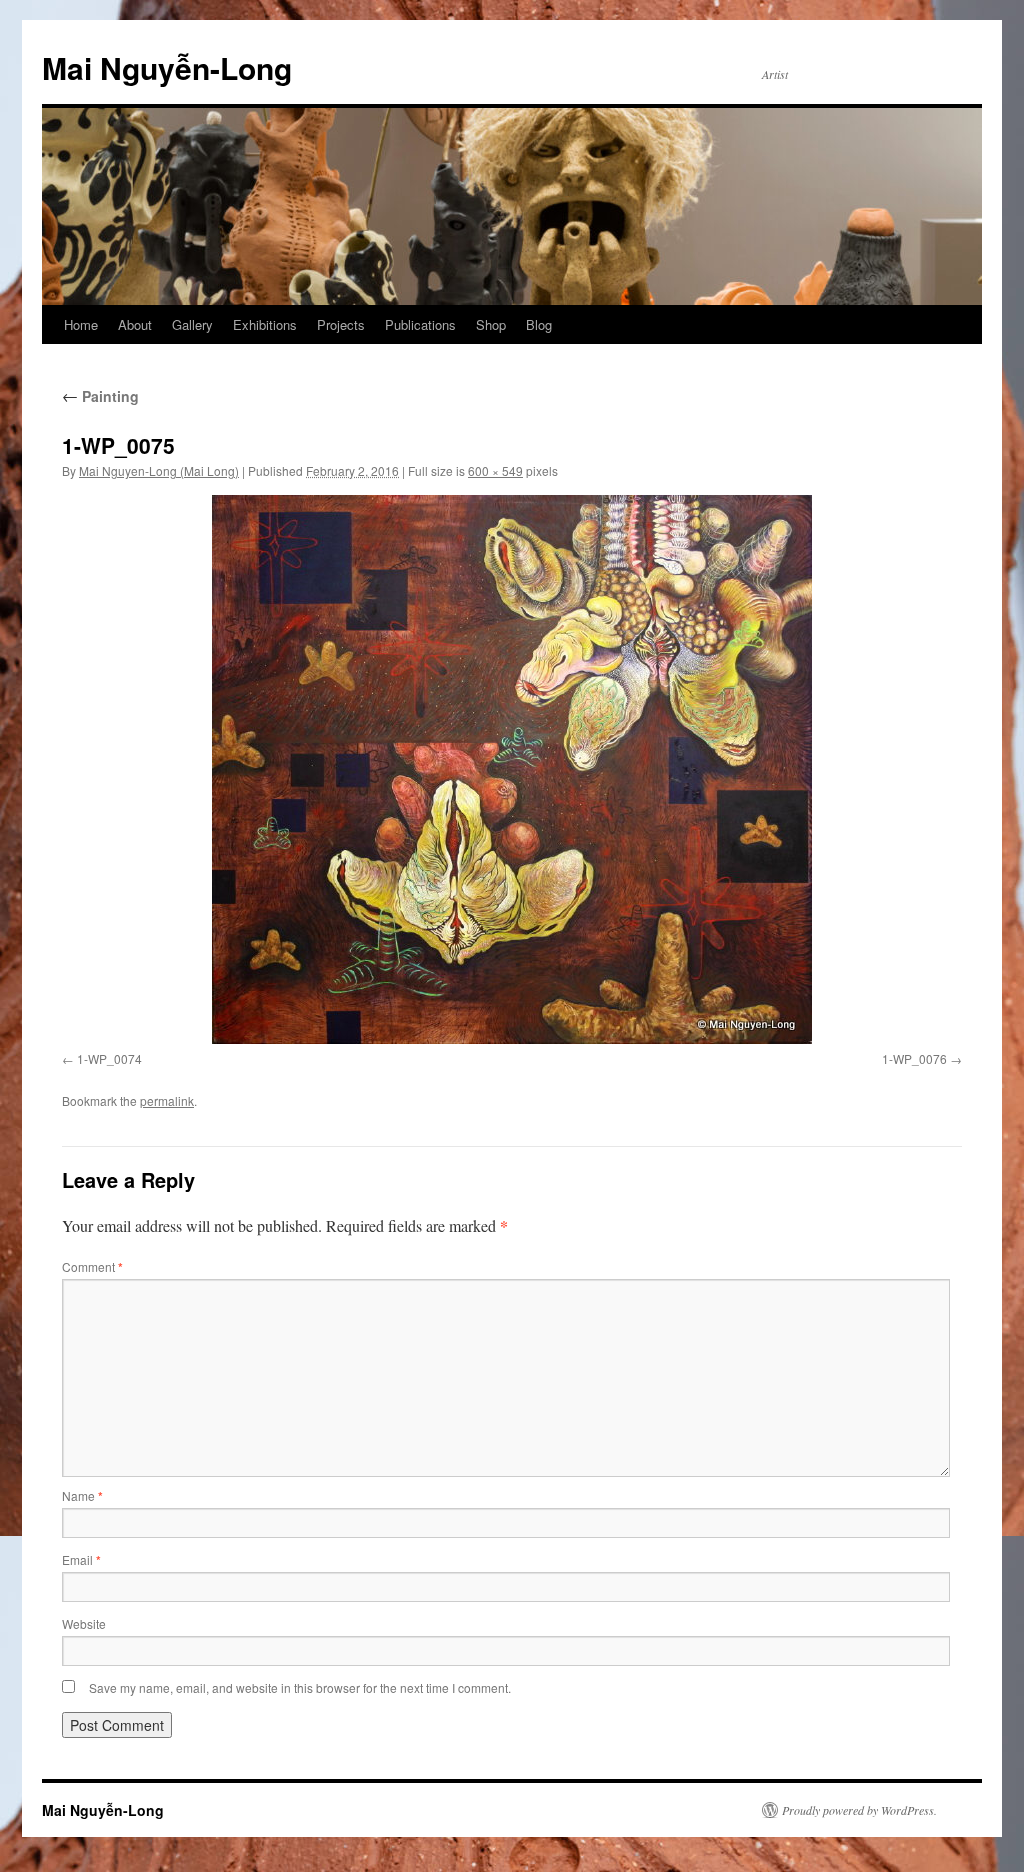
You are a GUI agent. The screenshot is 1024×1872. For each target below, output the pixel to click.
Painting (100, 396)
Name (82, 1495)
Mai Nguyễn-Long (167, 67)
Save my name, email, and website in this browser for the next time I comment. (300, 1687)
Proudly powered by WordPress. (859, 1810)
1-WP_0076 (914, 1058)
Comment (92, 1266)
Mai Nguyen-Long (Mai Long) (159, 470)
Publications (420, 324)
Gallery (192, 324)
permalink (167, 1100)
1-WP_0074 (109, 1058)
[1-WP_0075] (512, 769)
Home (81, 324)
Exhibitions (265, 324)
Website (84, 1623)
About (135, 324)
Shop (491, 324)
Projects (341, 324)
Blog (539, 324)
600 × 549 (495, 470)
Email (81, 1559)
